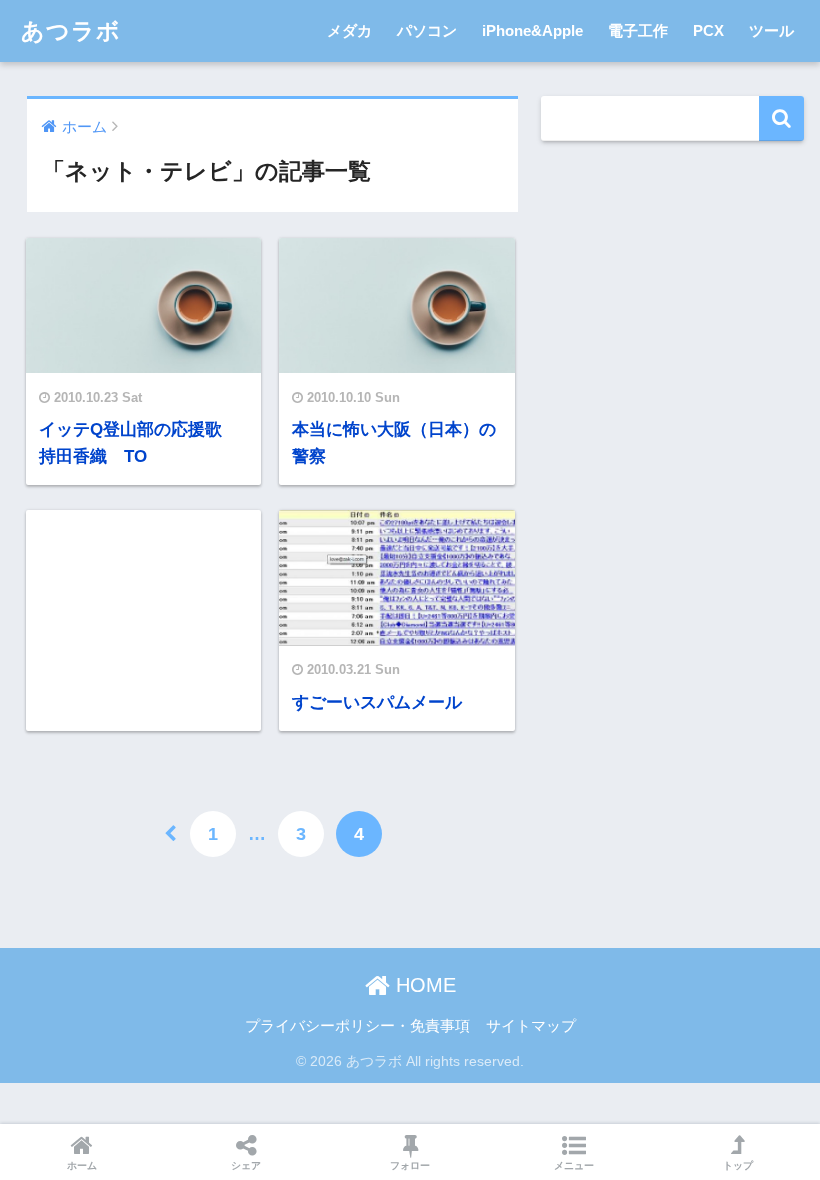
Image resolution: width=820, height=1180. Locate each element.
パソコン (427, 30)
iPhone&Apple (532, 30)
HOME (423, 985)
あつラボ (71, 31)
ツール (771, 30)
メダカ (349, 30)
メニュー (574, 1165)
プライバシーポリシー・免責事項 (357, 1026)
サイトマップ (531, 1026)
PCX (708, 30)
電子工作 (638, 30)
